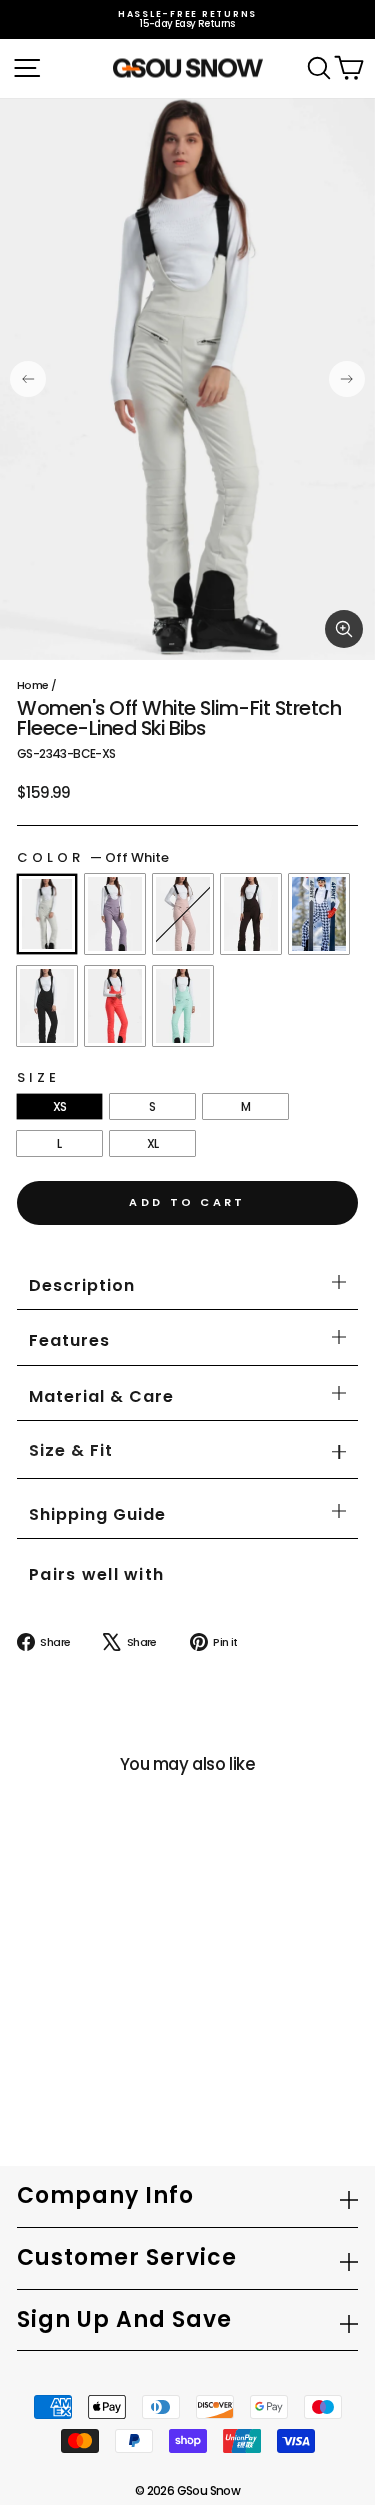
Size (38, 1077)
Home (33, 685)
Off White (47, 914)
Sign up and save (124, 2319)
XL (153, 1143)
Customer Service (127, 2257)
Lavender (115, 914)
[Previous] (28, 379)
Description (82, 1285)
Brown (251, 914)
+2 (35, 2052)
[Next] (347, 379)
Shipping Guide (97, 1514)
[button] (71, 1451)
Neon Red (115, 1006)
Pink (183, 914)
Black (47, 1006)
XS (60, 1106)
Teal (183, 1006)
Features (69, 1340)
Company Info (105, 2195)
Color (93, 857)
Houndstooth (319, 914)
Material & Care (101, 1396)
